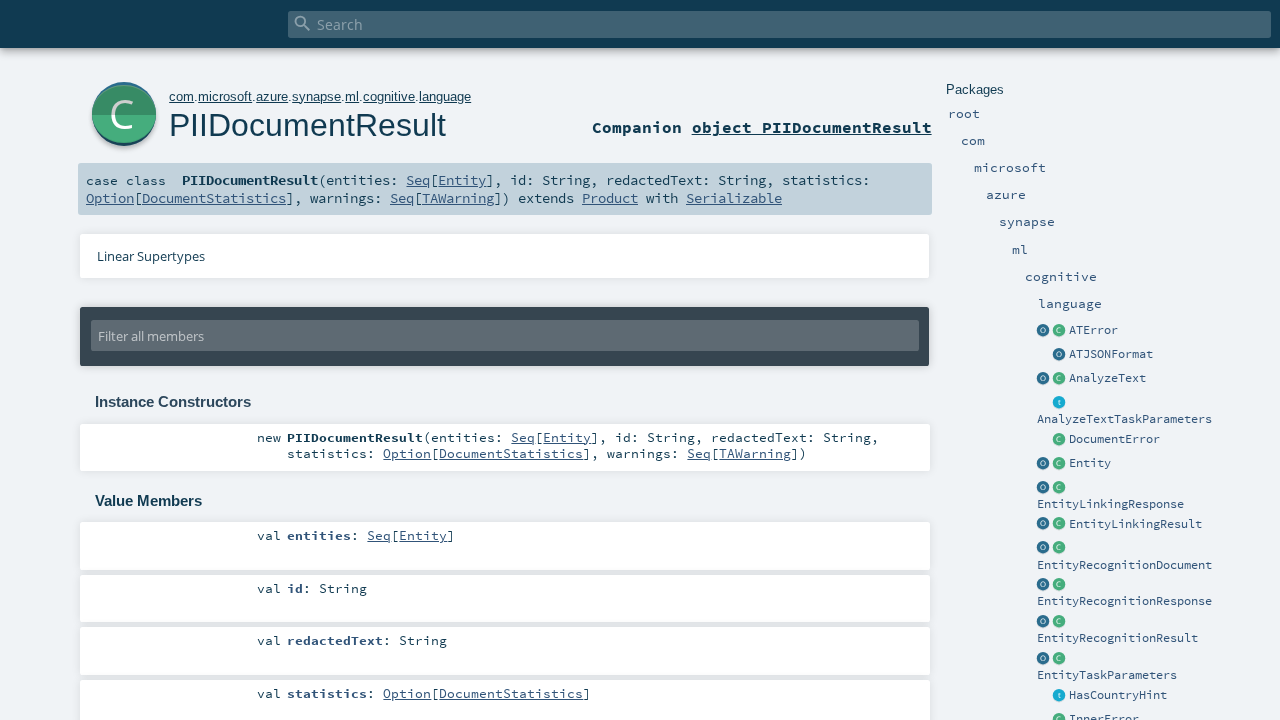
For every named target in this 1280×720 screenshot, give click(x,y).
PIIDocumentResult (307, 125)
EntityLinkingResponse (1110, 504)
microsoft (225, 96)
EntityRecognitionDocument (1124, 565)
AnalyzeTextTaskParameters (1124, 419)
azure (272, 96)
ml (352, 96)
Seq (418, 180)
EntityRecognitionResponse (1124, 601)
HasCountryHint (1118, 695)
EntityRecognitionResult (1117, 638)
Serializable (734, 198)
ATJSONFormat (1111, 354)
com (181, 96)
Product (610, 198)
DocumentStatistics (214, 198)
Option (110, 198)
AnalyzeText (1107, 378)
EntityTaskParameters (1107, 675)
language (445, 96)
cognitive (389, 96)
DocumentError (1114, 439)
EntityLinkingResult (1135, 524)
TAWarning (458, 198)
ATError (1093, 330)
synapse (316, 96)
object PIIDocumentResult (812, 127)
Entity (1090, 463)
